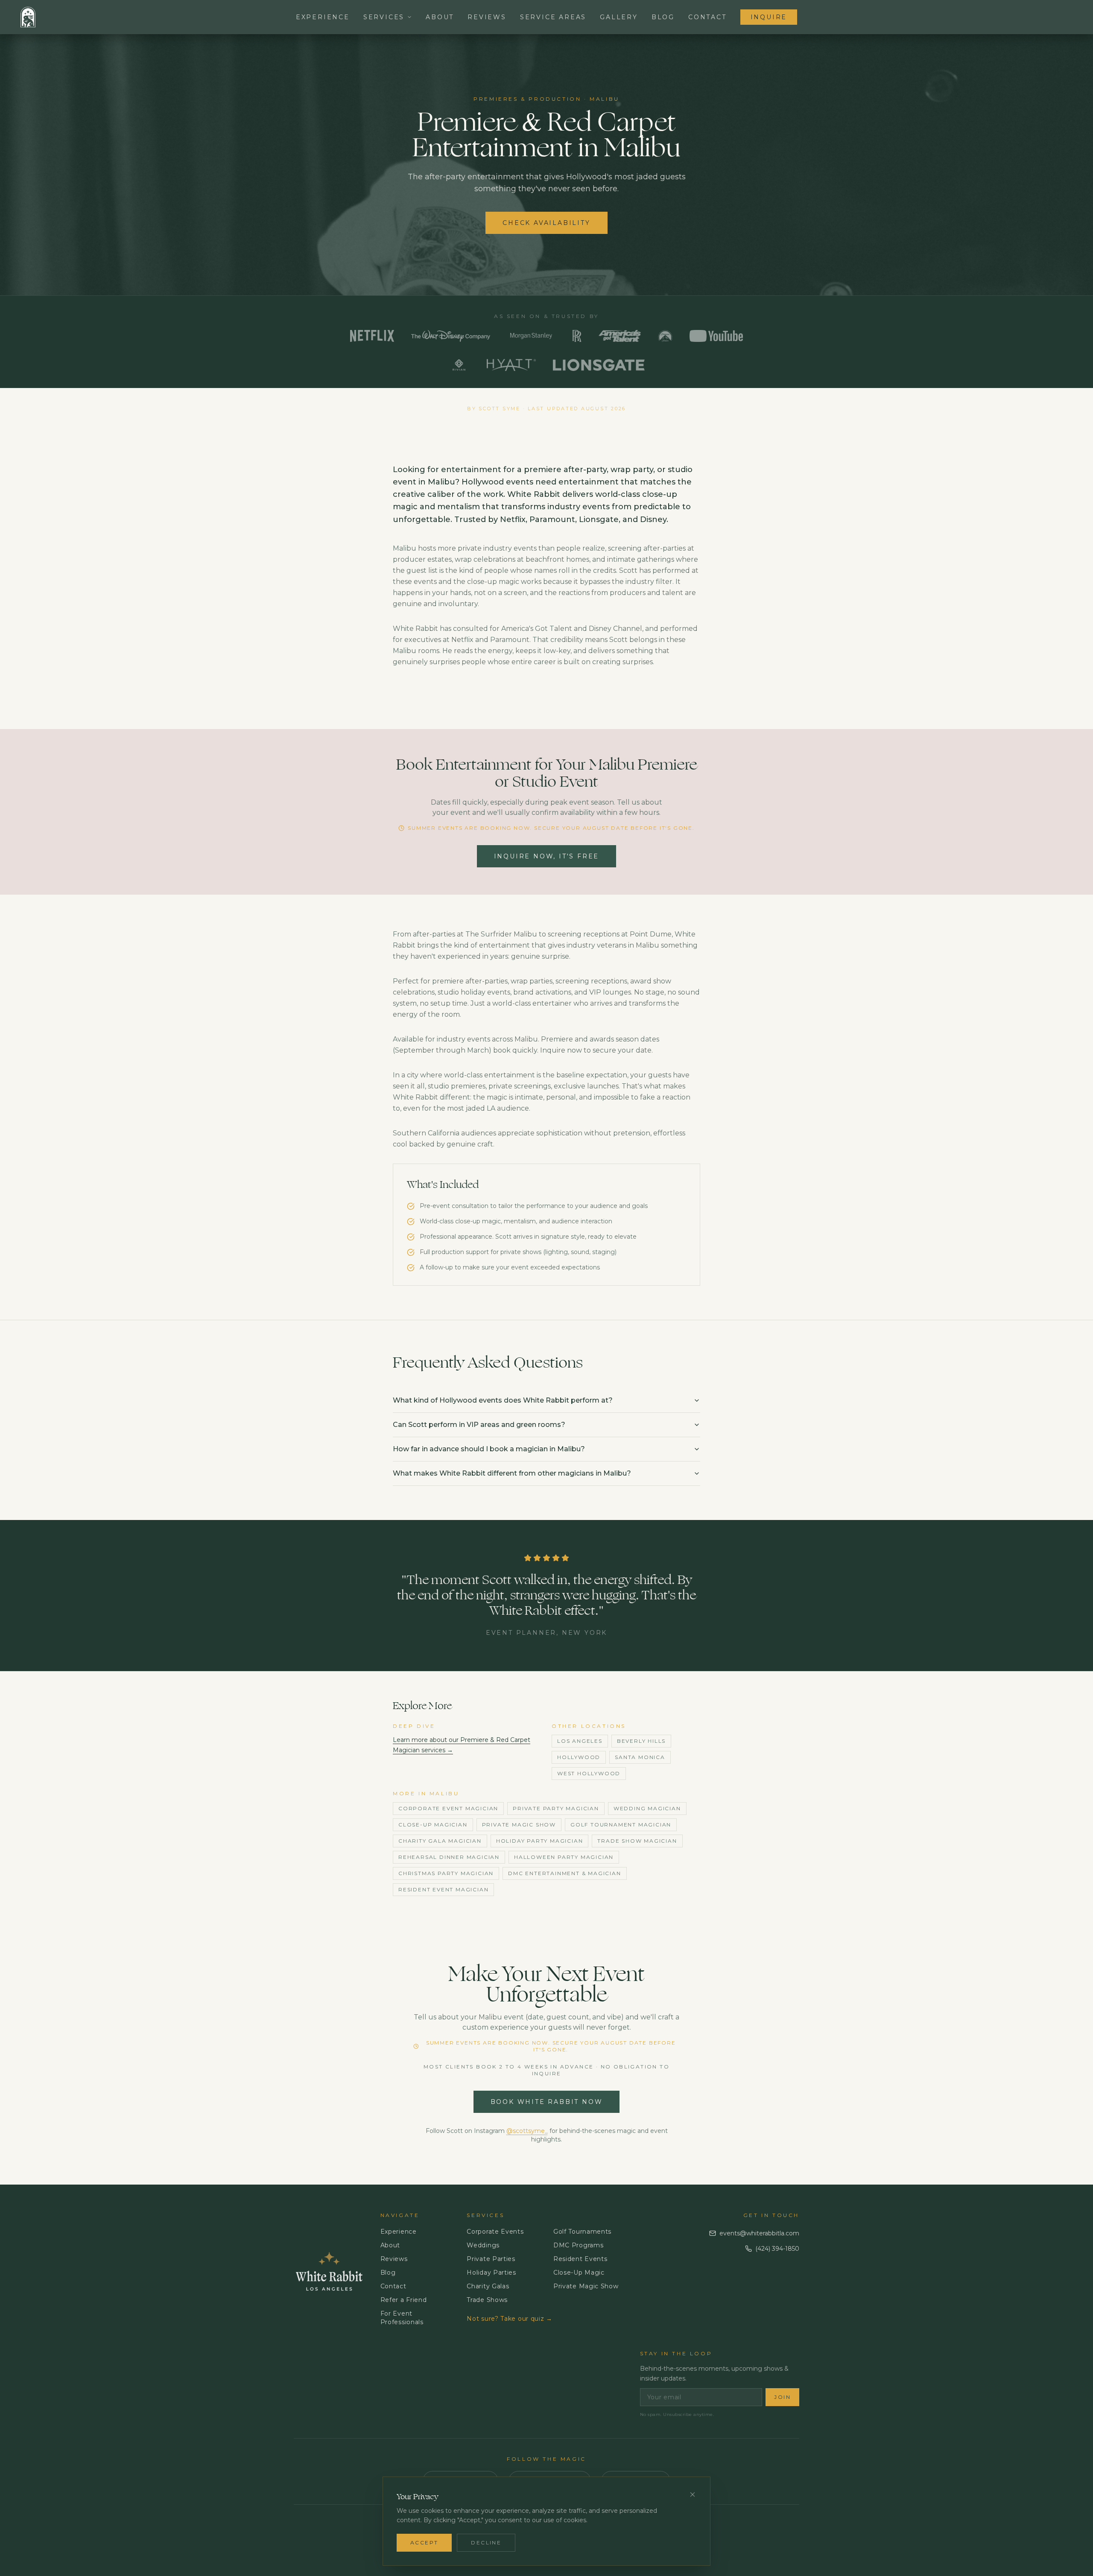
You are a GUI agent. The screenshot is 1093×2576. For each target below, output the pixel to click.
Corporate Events (495, 2232)
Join (782, 2397)
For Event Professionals (402, 2318)
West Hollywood (589, 1773)
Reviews (487, 17)
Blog (663, 17)
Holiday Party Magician (540, 1841)
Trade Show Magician (637, 1841)
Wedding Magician (647, 1808)
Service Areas (553, 17)
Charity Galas (488, 2286)
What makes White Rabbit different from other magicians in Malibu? (512, 1473)
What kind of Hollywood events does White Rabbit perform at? (503, 1400)
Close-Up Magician (433, 1825)
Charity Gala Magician (440, 1841)
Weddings (483, 2245)
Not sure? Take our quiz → (510, 2319)
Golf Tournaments (582, 2232)
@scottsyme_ (527, 2131)
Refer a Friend (404, 2300)
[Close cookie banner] (693, 2494)
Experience (323, 17)
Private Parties (491, 2259)
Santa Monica (640, 1757)
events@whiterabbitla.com (759, 2233)
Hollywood (579, 1757)
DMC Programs (578, 2245)
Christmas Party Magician (446, 1873)
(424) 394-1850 (777, 2249)
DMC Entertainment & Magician (564, 1873)
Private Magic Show (519, 1825)
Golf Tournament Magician (621, 1825)
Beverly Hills (641, 1741)
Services (384, 17)
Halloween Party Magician (564, 1857)
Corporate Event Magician (448, 1808)
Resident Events (580, 2259)
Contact (707, 17)
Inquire (769, 17)
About (440, 17)
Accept (424, 2542)
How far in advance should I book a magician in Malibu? (489, 1449)
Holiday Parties (491, 2273)
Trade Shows (487, 2300)
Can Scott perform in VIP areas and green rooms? (479, 1425)
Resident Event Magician (443, 1889)
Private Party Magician (556, 1808)
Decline (486, 2542)
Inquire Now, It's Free (547, 856)
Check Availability (546, 223)
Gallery (619, 17)
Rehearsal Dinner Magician (449, 1857)
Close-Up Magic (579, 2273)
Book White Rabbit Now (547, 2102)
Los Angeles (580, 1741)
